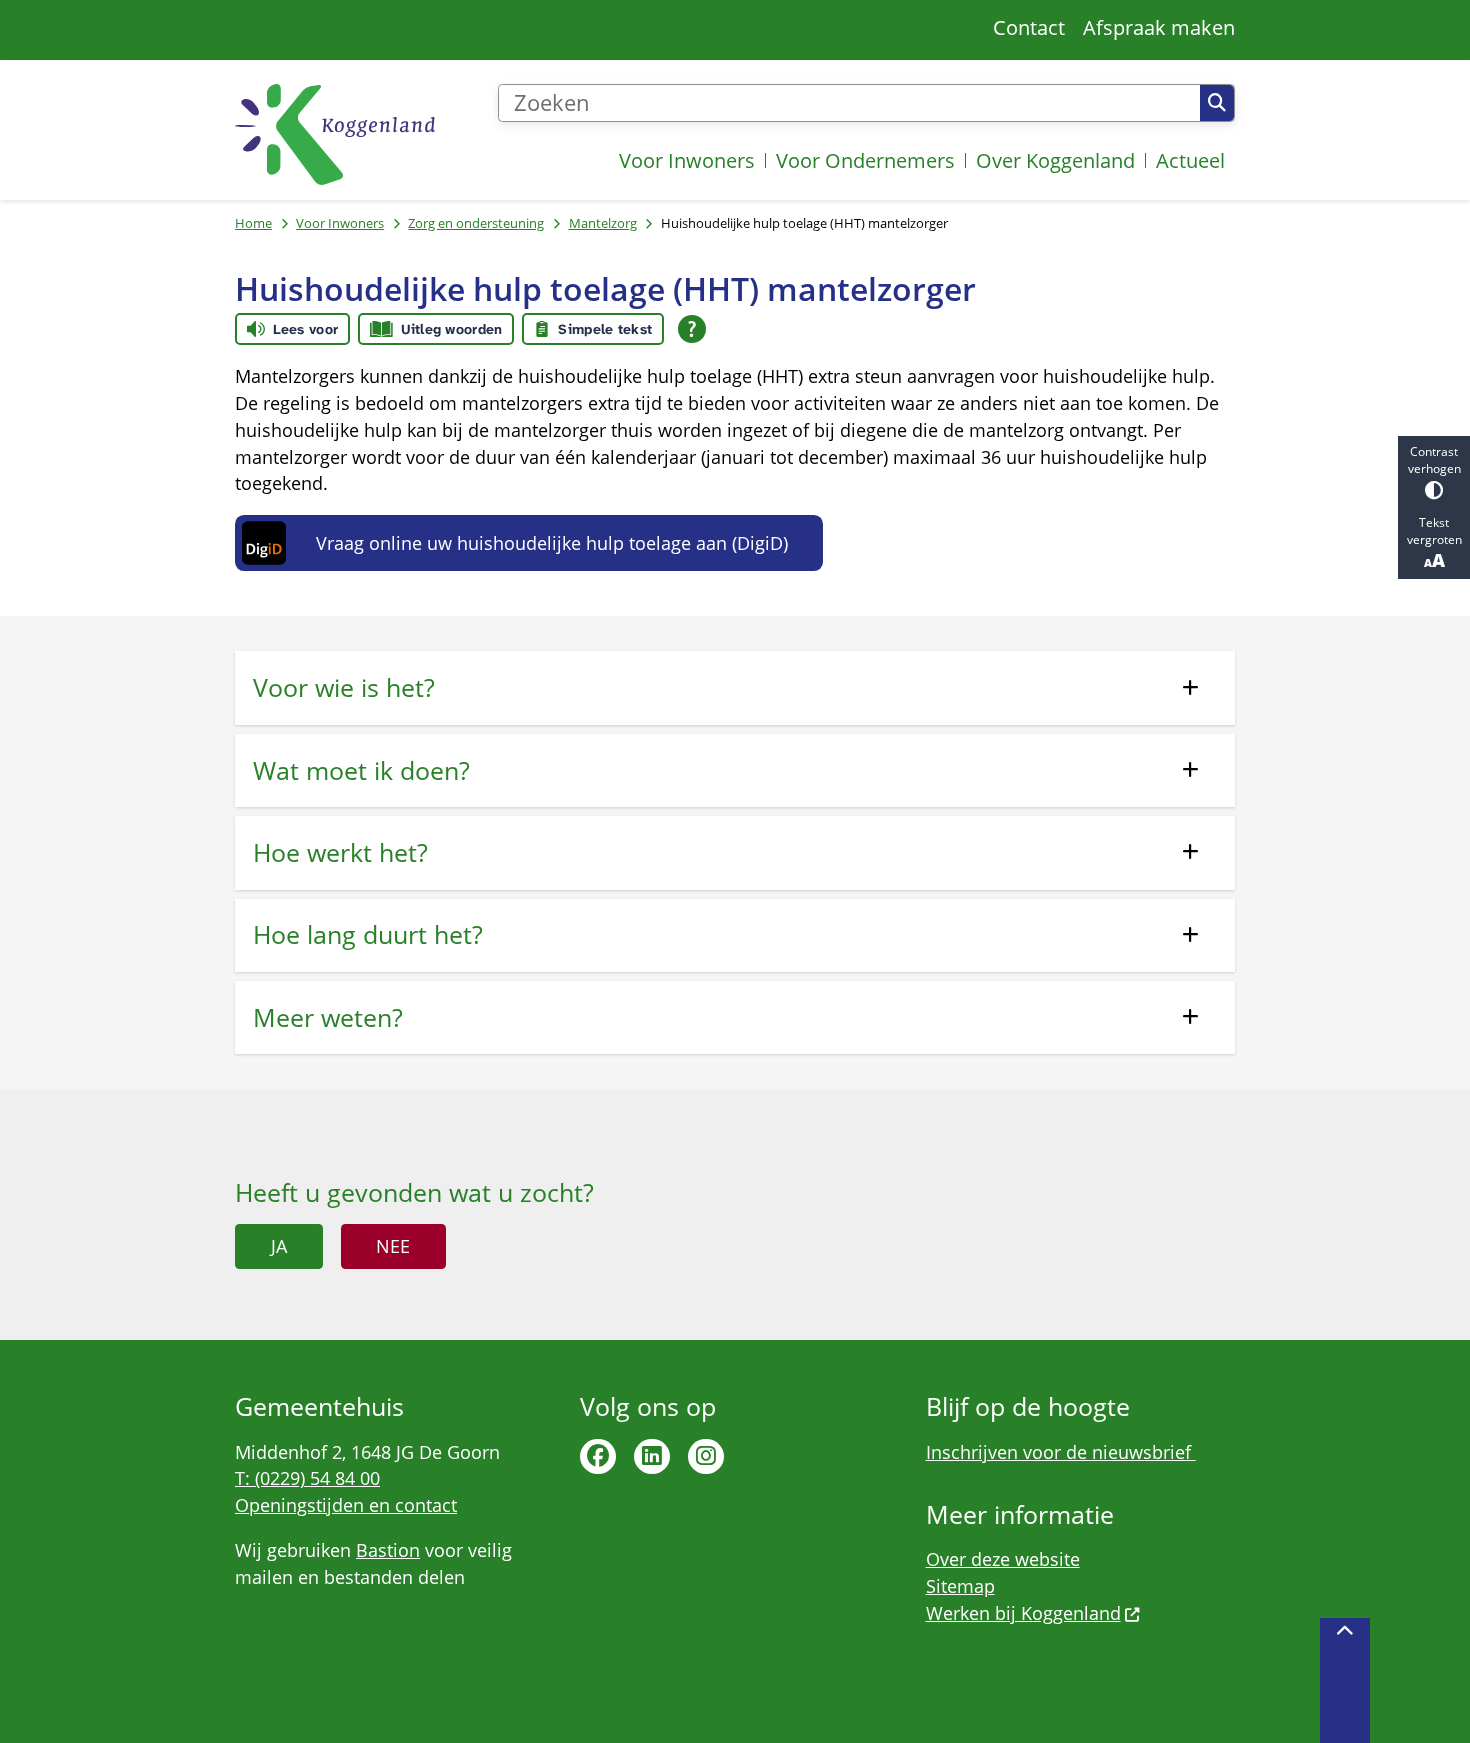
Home (253, 223)
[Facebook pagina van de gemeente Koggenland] (598, 1457)
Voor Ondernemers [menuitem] (865, 160)
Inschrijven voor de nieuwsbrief (1061, 1452)
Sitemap (960, 1586)
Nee (393, 1246)
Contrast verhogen (1434, 460)
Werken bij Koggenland (1023, 1613)
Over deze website (1003, 1559)
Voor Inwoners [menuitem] (687, 160)
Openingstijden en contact (346, 1505)
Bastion (388, 1550)
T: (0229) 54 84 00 (307, 1478)
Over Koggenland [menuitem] (1055, 160)
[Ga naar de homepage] (335, 134)
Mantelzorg (603, 223)
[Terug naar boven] (1345, 1680)
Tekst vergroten (1434, 531)
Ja (279, 1246)
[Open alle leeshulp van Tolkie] (692, 329)
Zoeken (1217, 103)
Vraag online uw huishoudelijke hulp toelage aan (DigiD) (552, 543)
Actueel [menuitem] (1190, 160)
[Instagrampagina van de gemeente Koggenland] (706, 1457)
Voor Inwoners (340, 223)
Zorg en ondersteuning (476, 223)
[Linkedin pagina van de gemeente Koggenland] (652, 1457)
